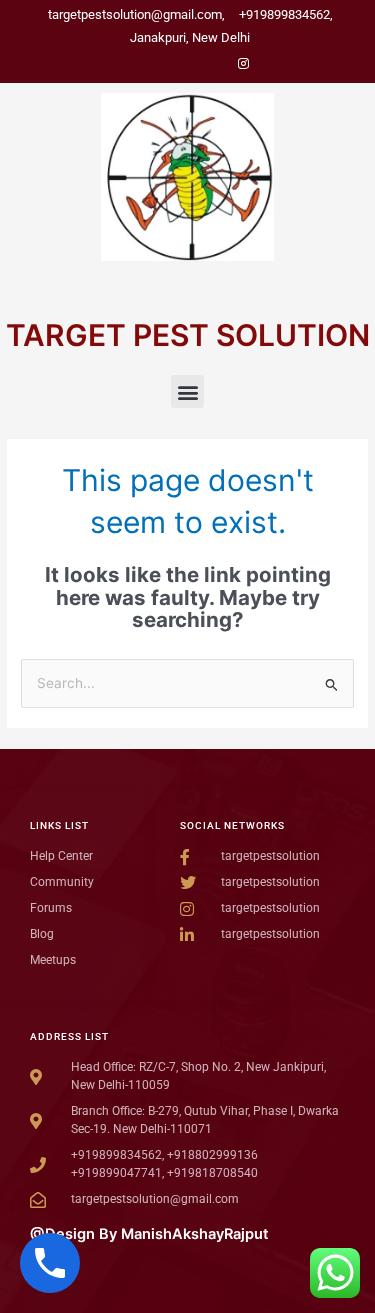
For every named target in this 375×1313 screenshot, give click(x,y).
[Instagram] (244, 64)
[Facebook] (142, 64)
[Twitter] (176, 64)
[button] (187, 391)
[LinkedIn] (210, 64)
